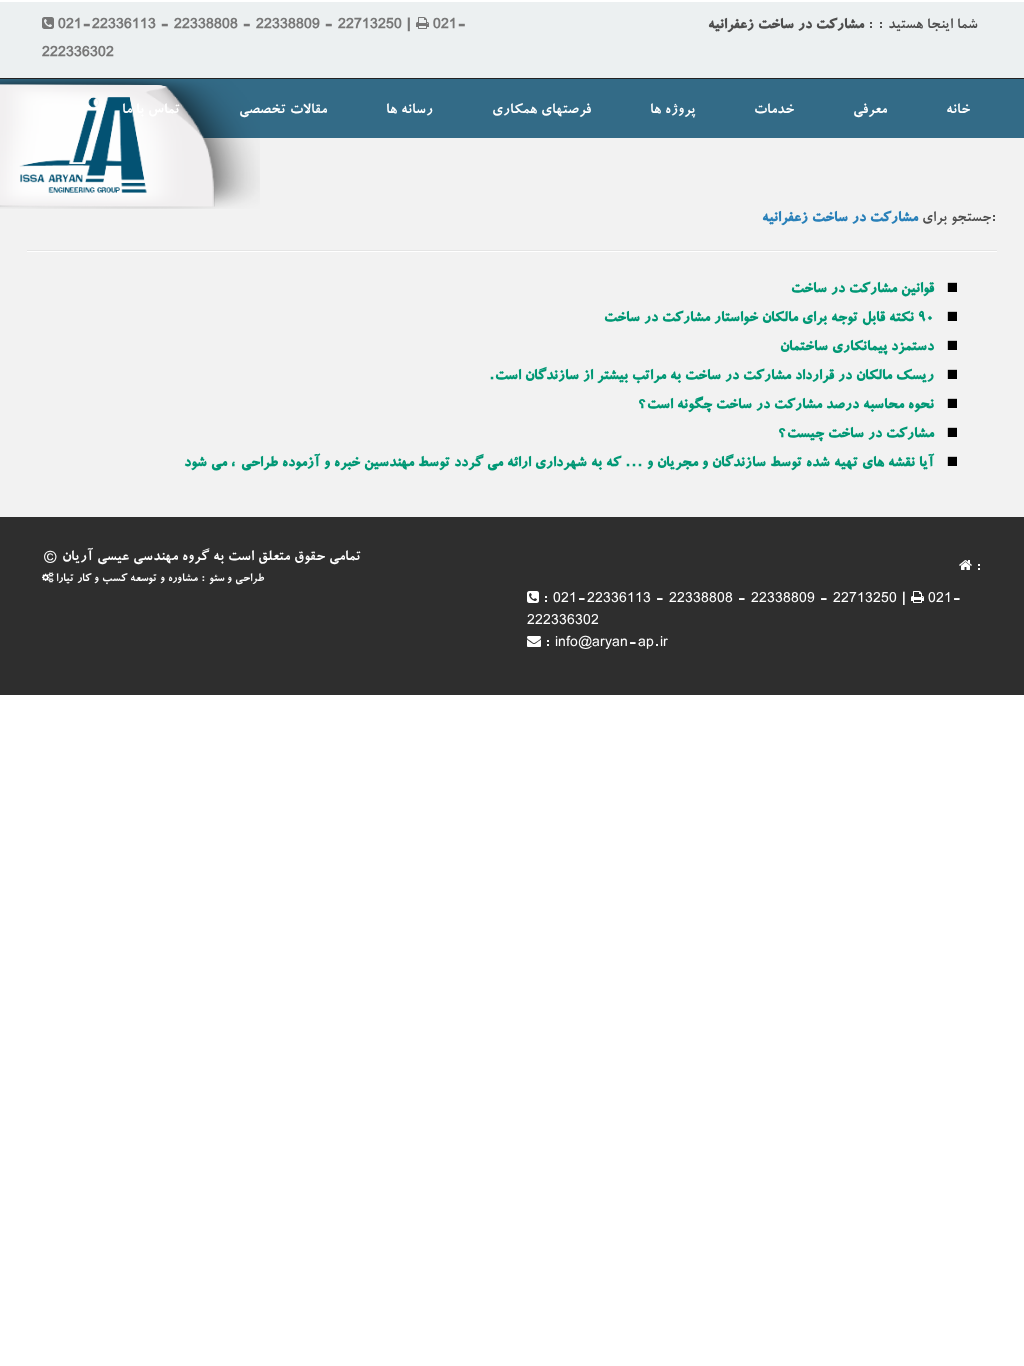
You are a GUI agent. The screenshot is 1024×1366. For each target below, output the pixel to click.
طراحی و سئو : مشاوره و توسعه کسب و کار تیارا (158, 579)
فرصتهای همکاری (541, 111)
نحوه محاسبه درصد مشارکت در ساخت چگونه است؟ (786, 406)
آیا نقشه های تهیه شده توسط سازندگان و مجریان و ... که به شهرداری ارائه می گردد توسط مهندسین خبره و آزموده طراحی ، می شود (559, 464)
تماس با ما (151, 111)
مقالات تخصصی (283, 111)
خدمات (774, 111)
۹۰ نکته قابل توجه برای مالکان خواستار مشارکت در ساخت (769, 319)
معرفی (870, 111)
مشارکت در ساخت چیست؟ (856, 435)
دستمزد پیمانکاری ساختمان (857, 348)
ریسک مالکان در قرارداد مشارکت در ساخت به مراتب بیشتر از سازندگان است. (711, 377)
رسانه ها (409, 111)
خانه (958, 111)
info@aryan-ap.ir (611, 644)
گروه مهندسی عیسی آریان (135, 558)
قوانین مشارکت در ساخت (862, 290)
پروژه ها (672, 111)
